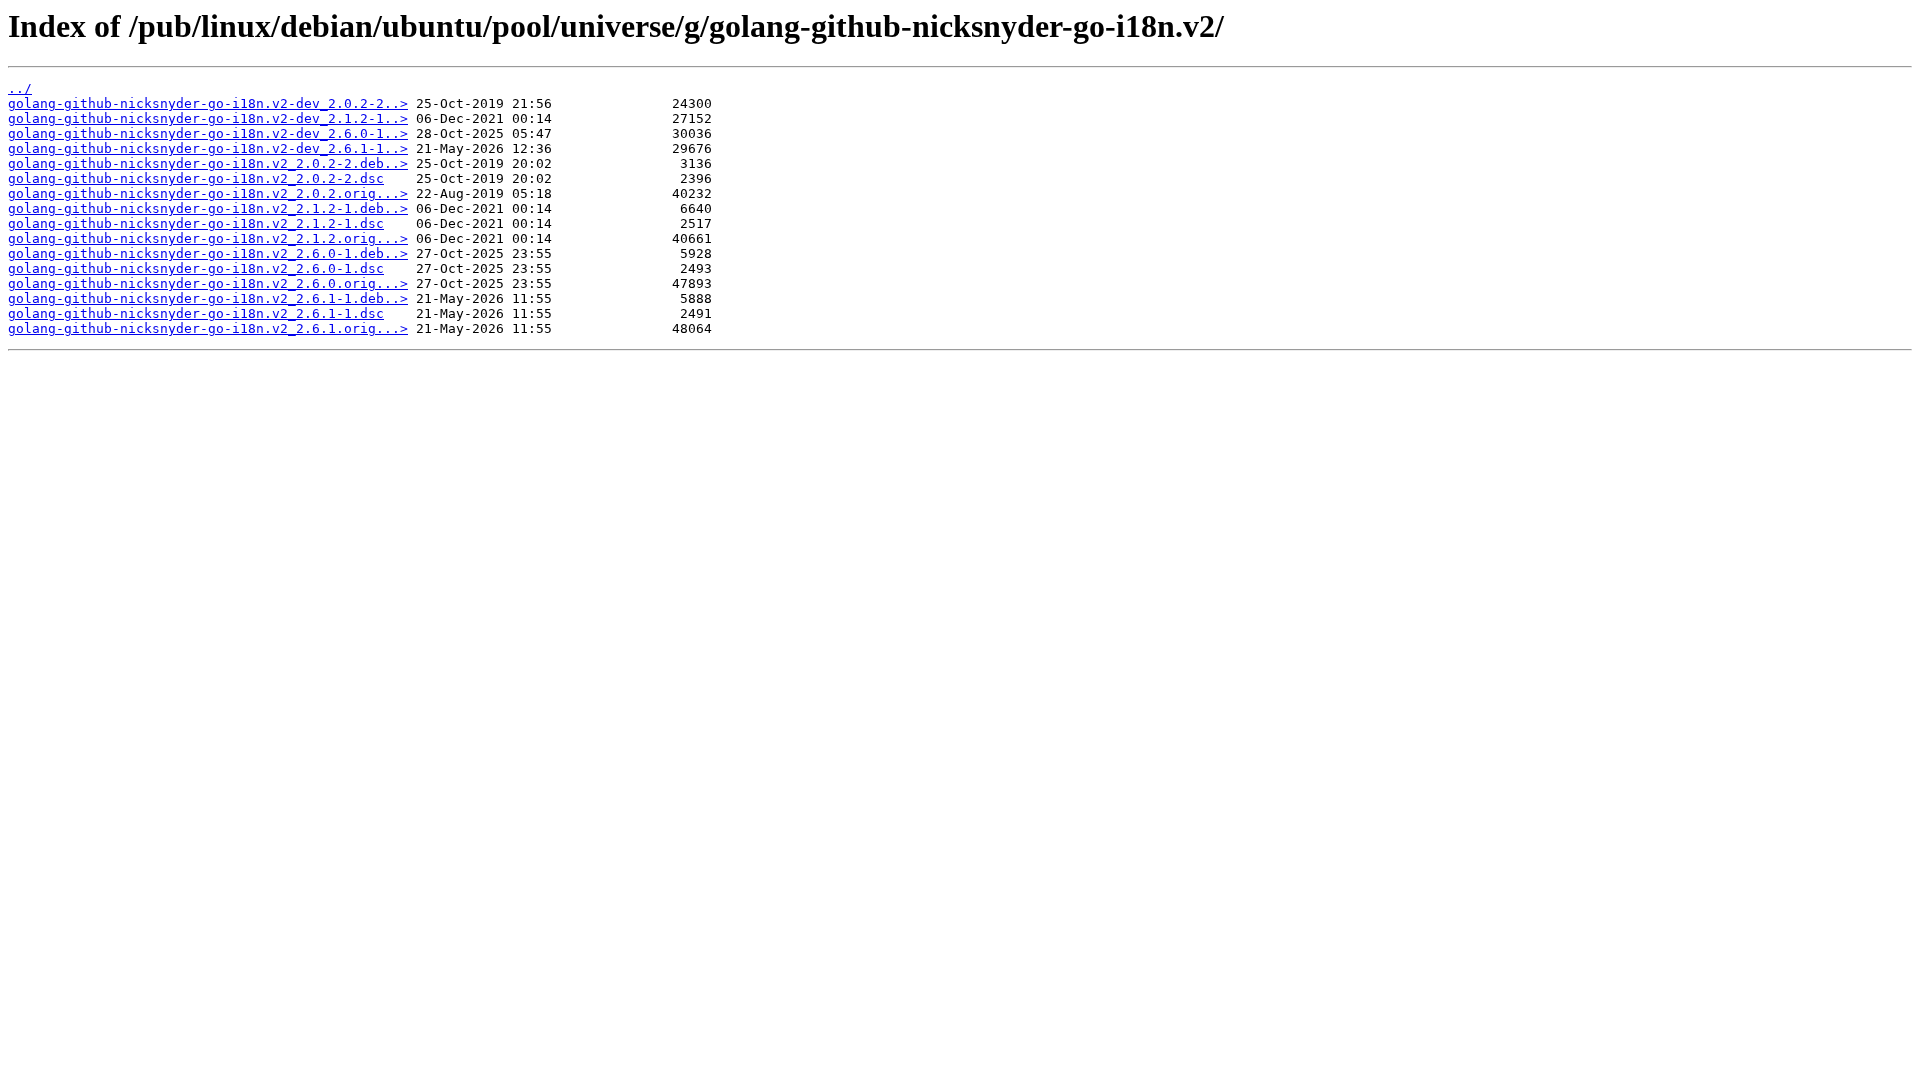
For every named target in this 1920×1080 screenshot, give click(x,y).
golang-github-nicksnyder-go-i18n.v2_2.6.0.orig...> (208, 283)
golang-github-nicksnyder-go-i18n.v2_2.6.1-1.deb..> (208, 298)
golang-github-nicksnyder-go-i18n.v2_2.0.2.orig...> (208, 193)
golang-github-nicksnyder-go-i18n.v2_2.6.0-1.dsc (196, 268)
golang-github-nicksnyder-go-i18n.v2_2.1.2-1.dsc (196, 223)
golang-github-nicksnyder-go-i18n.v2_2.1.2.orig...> (208, 238)
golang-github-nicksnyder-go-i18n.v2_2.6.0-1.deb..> (208, 253)
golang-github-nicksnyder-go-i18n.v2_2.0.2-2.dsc (196, 178)
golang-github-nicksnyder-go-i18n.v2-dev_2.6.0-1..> (208, 133)
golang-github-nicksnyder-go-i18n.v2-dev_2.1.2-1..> (208, 118)
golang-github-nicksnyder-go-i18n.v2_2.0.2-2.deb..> (208, 163)
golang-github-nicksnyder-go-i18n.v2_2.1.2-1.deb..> (208, 208)
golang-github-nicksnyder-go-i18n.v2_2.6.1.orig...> (208, 328)
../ (20, 88)
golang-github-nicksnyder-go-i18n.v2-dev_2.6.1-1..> (208, 148)
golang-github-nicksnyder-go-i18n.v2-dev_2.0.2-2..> (208, 103)
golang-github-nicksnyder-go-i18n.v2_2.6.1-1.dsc (196, 313)
